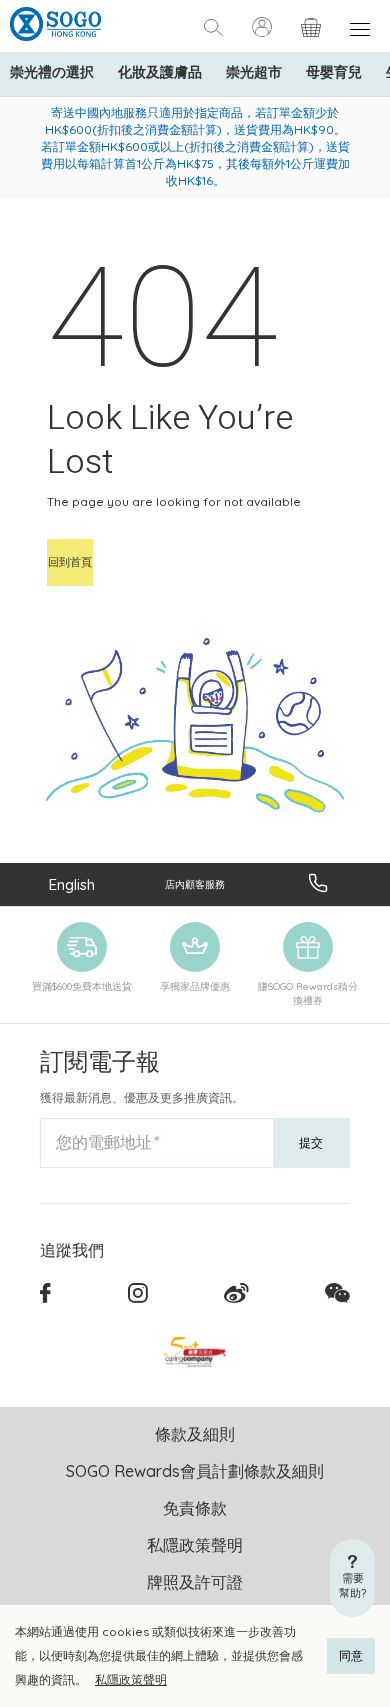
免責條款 (195, 1508)
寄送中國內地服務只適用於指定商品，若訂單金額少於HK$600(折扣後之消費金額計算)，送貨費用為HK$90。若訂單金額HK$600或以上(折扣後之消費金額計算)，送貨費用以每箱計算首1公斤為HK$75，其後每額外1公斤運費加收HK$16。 (195, 146)
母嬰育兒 (334, 72)
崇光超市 (254, 72)
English (72, 884)
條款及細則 (195, 1434)
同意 (351, 1655)
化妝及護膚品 (160, 72)
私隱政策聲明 (131, 1679)
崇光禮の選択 (52, 72)
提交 (311, 1142)
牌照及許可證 (195, 1582)
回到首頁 (70, 562)
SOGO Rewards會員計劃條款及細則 (195, 1471)
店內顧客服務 (195, 884)
